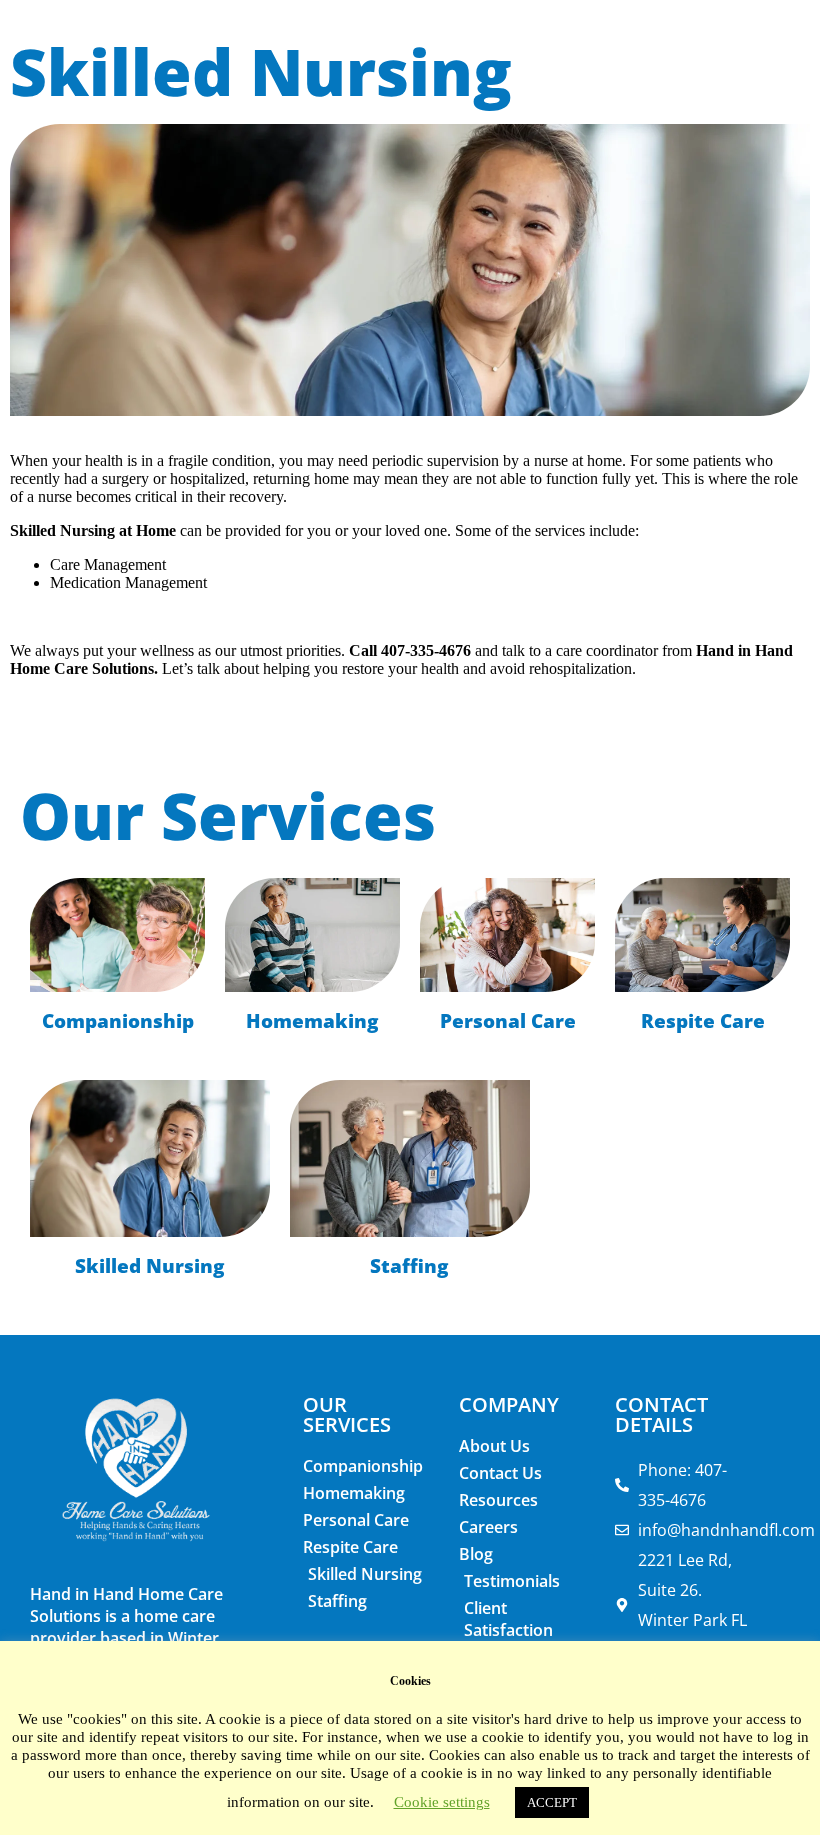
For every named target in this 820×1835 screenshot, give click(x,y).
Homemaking (312, 1020)
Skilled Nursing (150, 1265)
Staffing (409, 1265)
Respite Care (703, 1020)
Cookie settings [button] (442, 1802)
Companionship (118, 1020)
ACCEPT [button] (552, 1802)
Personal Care (508, 1020)
